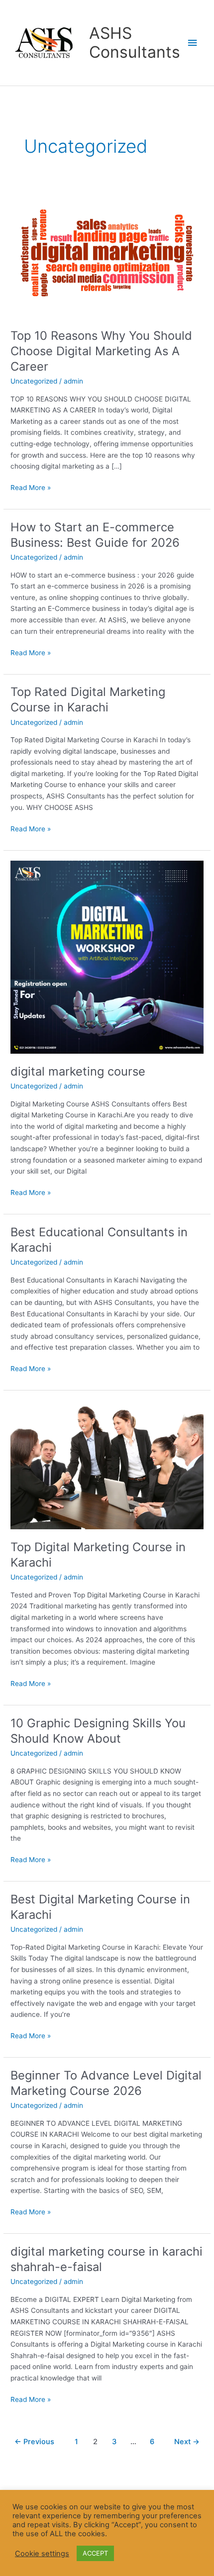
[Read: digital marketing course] (107, 957)
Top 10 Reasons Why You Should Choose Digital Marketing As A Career (101, 351)
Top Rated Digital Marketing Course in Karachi (88, 699)
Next (187, 2442)
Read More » (31, 487)
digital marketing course (78, 1071)
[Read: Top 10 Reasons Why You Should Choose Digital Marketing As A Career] (107, 254)
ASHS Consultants (135, 43)
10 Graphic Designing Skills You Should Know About (98, 1731)
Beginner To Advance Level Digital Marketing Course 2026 (106, 2083)
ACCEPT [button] (95, 2553)
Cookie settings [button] (42, 2554)
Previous (34, 2442)
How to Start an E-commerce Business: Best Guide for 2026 (95, 535)
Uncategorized (34, 381)
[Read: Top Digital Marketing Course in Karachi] (107, 1465)
